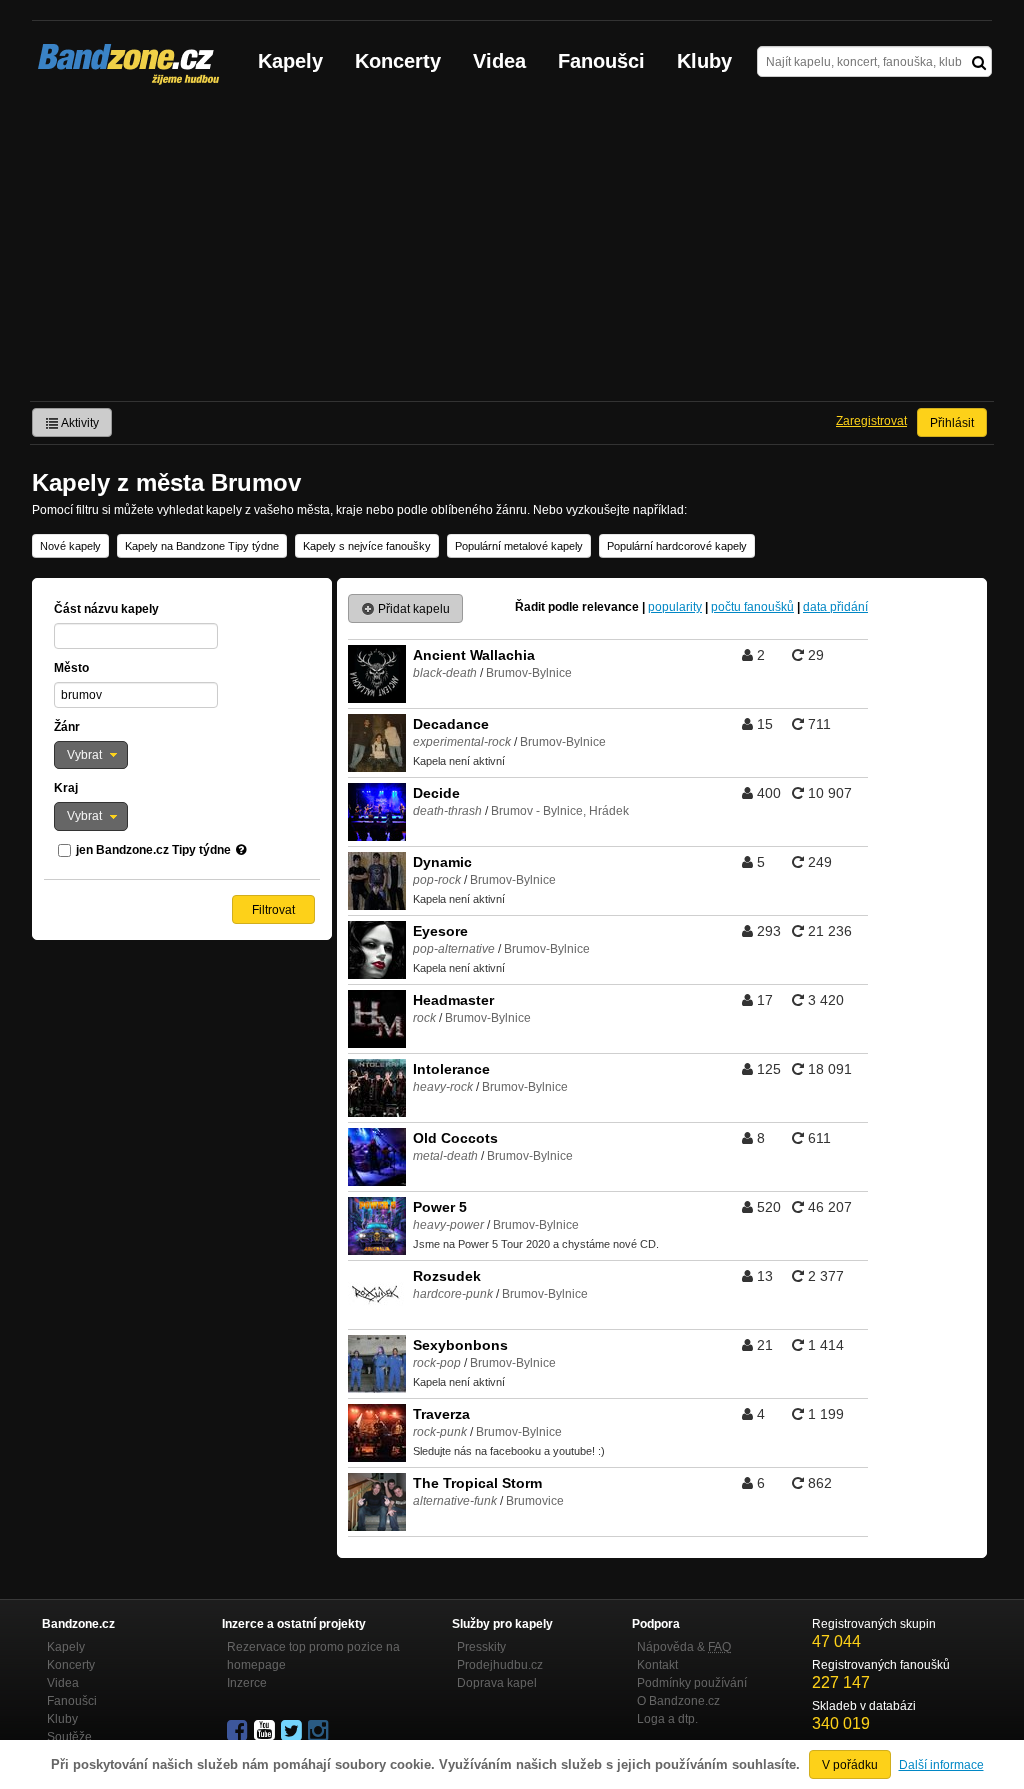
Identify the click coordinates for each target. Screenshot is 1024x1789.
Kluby (704, 61)
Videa (499, 61)
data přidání (835, 607)
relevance (610, 607)
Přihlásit (952, 423)
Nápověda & (684, 1647)
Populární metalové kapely (519, 546)
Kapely (290, 61)
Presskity (481, 1647)
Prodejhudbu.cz (500, 1665)
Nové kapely (70, 546)
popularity (675, 607)
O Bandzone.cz (678, 1701)
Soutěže (69, 1737)
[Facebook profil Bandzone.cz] (239, 1731)
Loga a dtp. (667, 1719)
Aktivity (79, 423)
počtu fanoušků (752, 607)
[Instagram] (320, 1731)
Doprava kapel (497, 1683)
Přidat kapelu (412, 609)
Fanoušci (601, 61)
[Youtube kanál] (266, 1731)
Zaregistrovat (871, 421)
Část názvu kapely (106, 609)
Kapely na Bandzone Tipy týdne (202, 546)
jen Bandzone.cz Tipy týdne (153, 850)
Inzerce (247, 1683)
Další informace (941, 1765)
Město (71, 668)
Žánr (67, 727)
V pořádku (850, 1765)
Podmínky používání (692, 1683)
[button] (91, 755)
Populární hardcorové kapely (677, 546)
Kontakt (657, 1665)
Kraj (66, 788)
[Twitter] (293, 1731)
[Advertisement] (512, 251)
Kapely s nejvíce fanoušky (367, 546)
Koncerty (398, 61)
